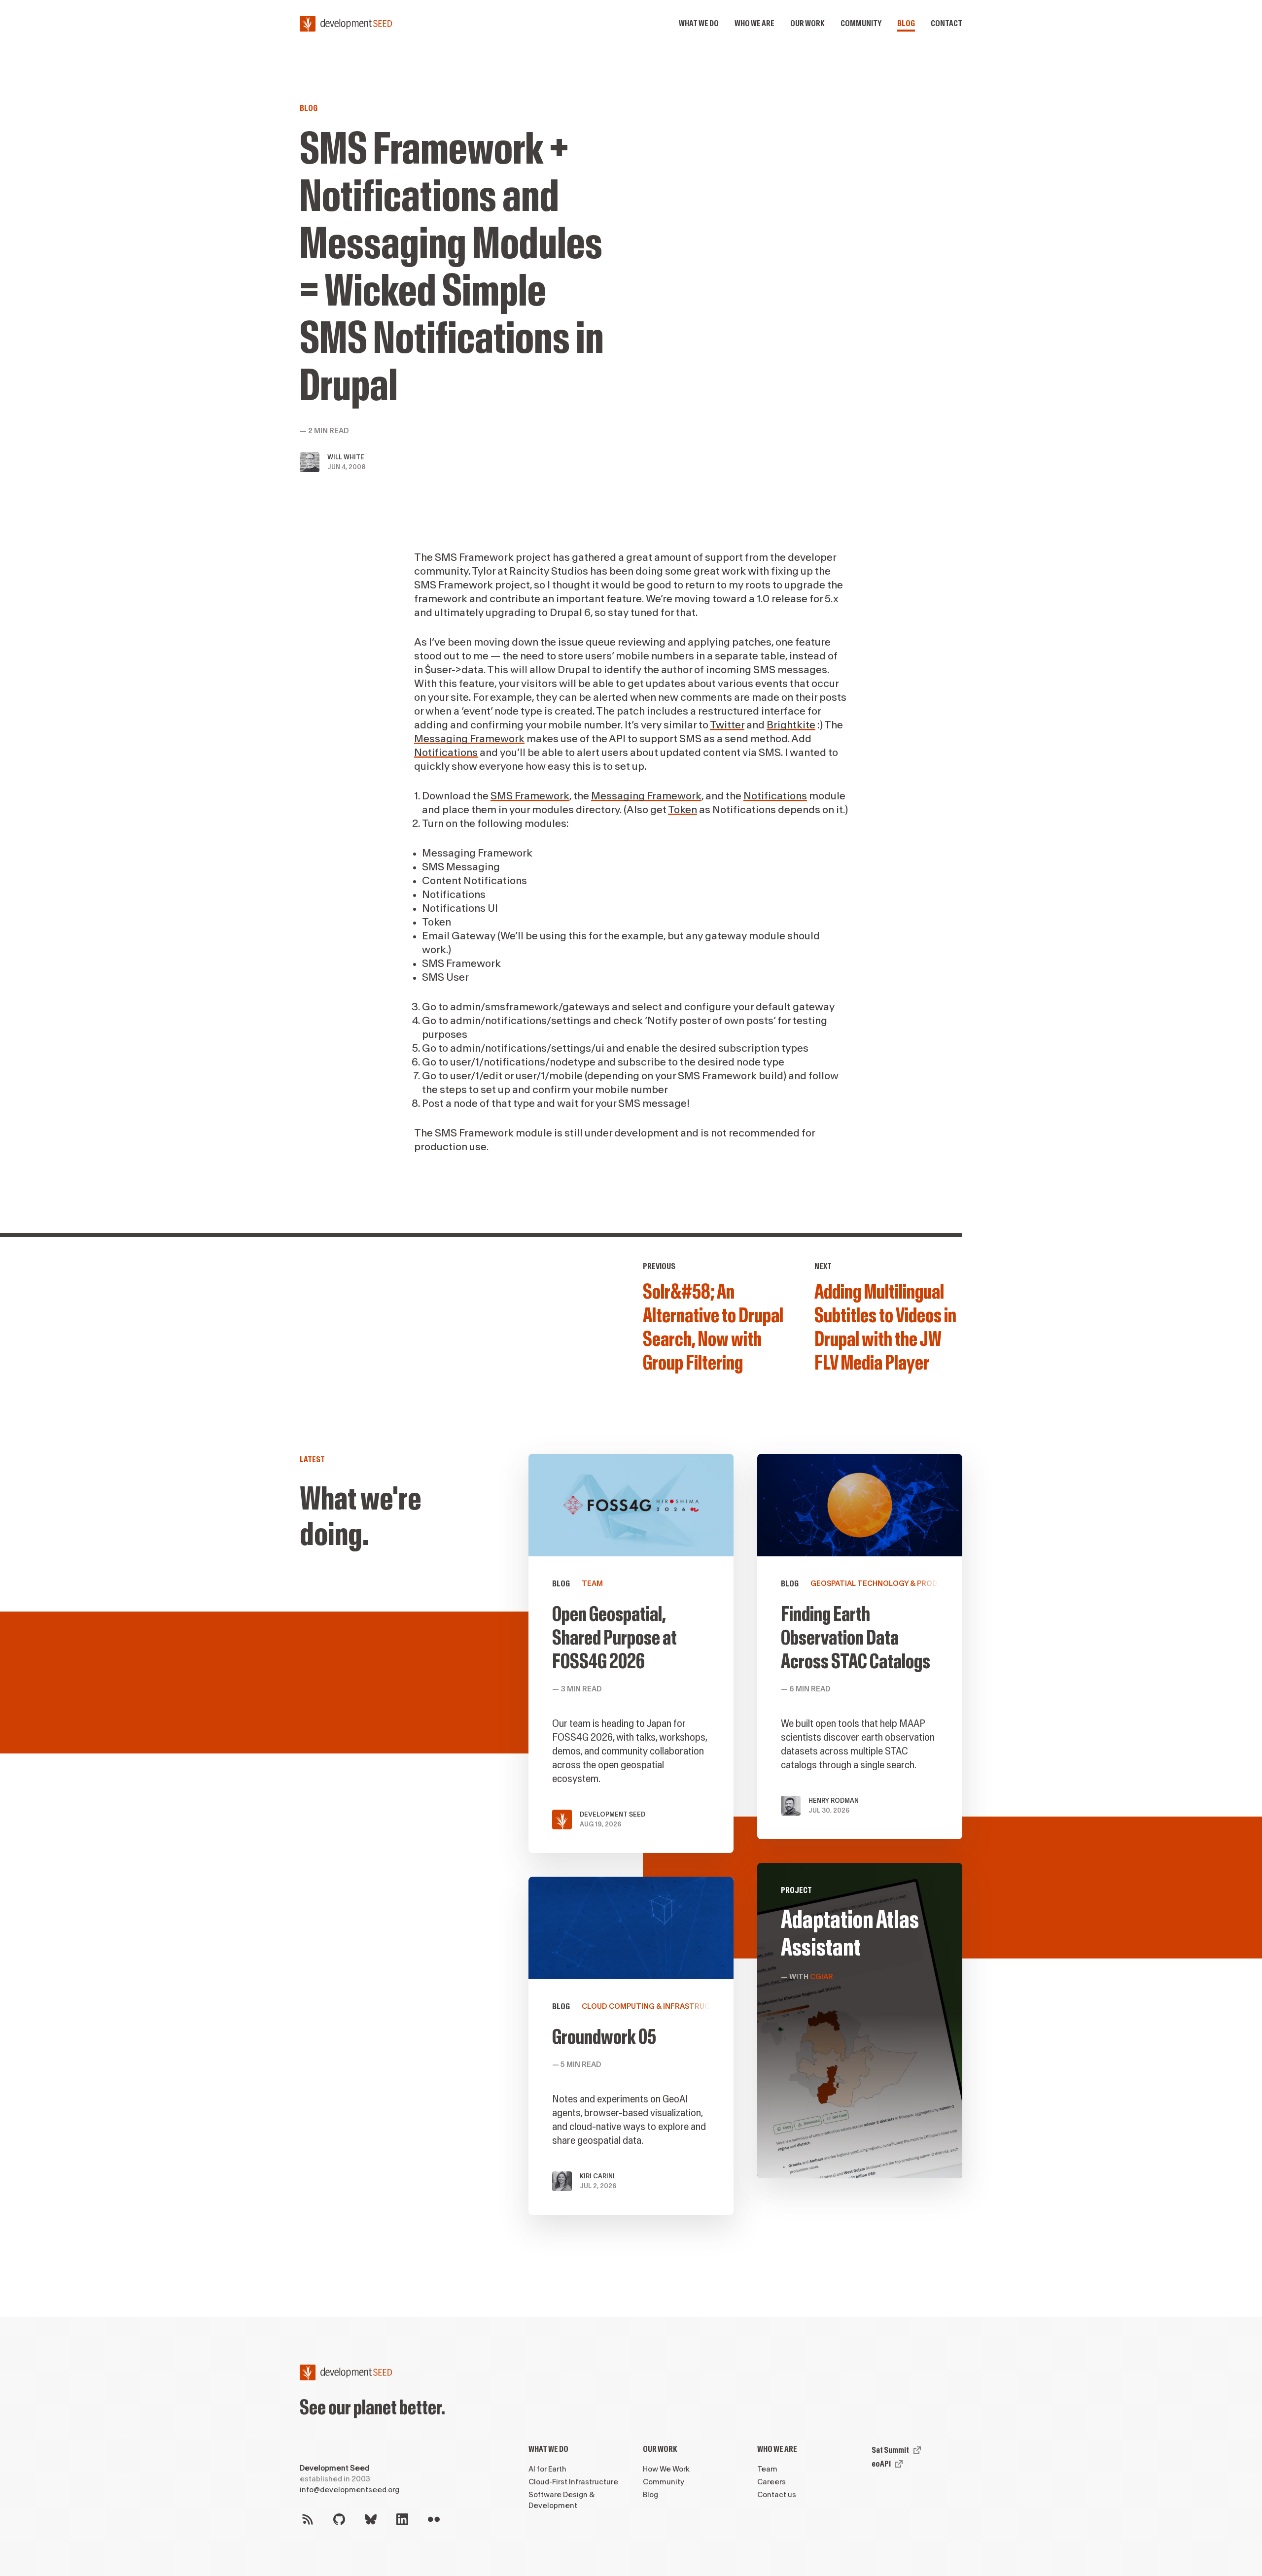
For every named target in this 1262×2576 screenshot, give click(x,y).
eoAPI (881, 2464)
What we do (699, 23)
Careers (771, 2482)
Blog (906, 23)
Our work (807, 23)
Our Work (660, 2449)
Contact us (777, 2495)
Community (861, 23)
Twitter (727, 725)
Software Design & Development (561, 2500)
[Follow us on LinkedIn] (402, 2519)
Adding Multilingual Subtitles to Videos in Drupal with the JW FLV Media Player (885, 1328)
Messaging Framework (469, 739)
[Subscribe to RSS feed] (308, 2519)
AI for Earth (547, 2469)
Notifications (446, 753)
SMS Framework (530, 796)
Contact (946, 23)
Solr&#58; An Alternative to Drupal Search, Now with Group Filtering (713, 1328)
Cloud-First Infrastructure (573, 2482)
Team (767, 2469)
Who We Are (777, 2449)
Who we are (754, 23)
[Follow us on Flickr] (434, 2519)
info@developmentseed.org (350, 2490)
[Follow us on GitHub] (339, 2519)
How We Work (666, 2469)
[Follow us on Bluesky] (371, 2519)
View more (860, 2021)
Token (683, 810)
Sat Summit (890, 2450)
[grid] (745, 1846)
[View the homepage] (346, 24)
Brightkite (791, 725)
